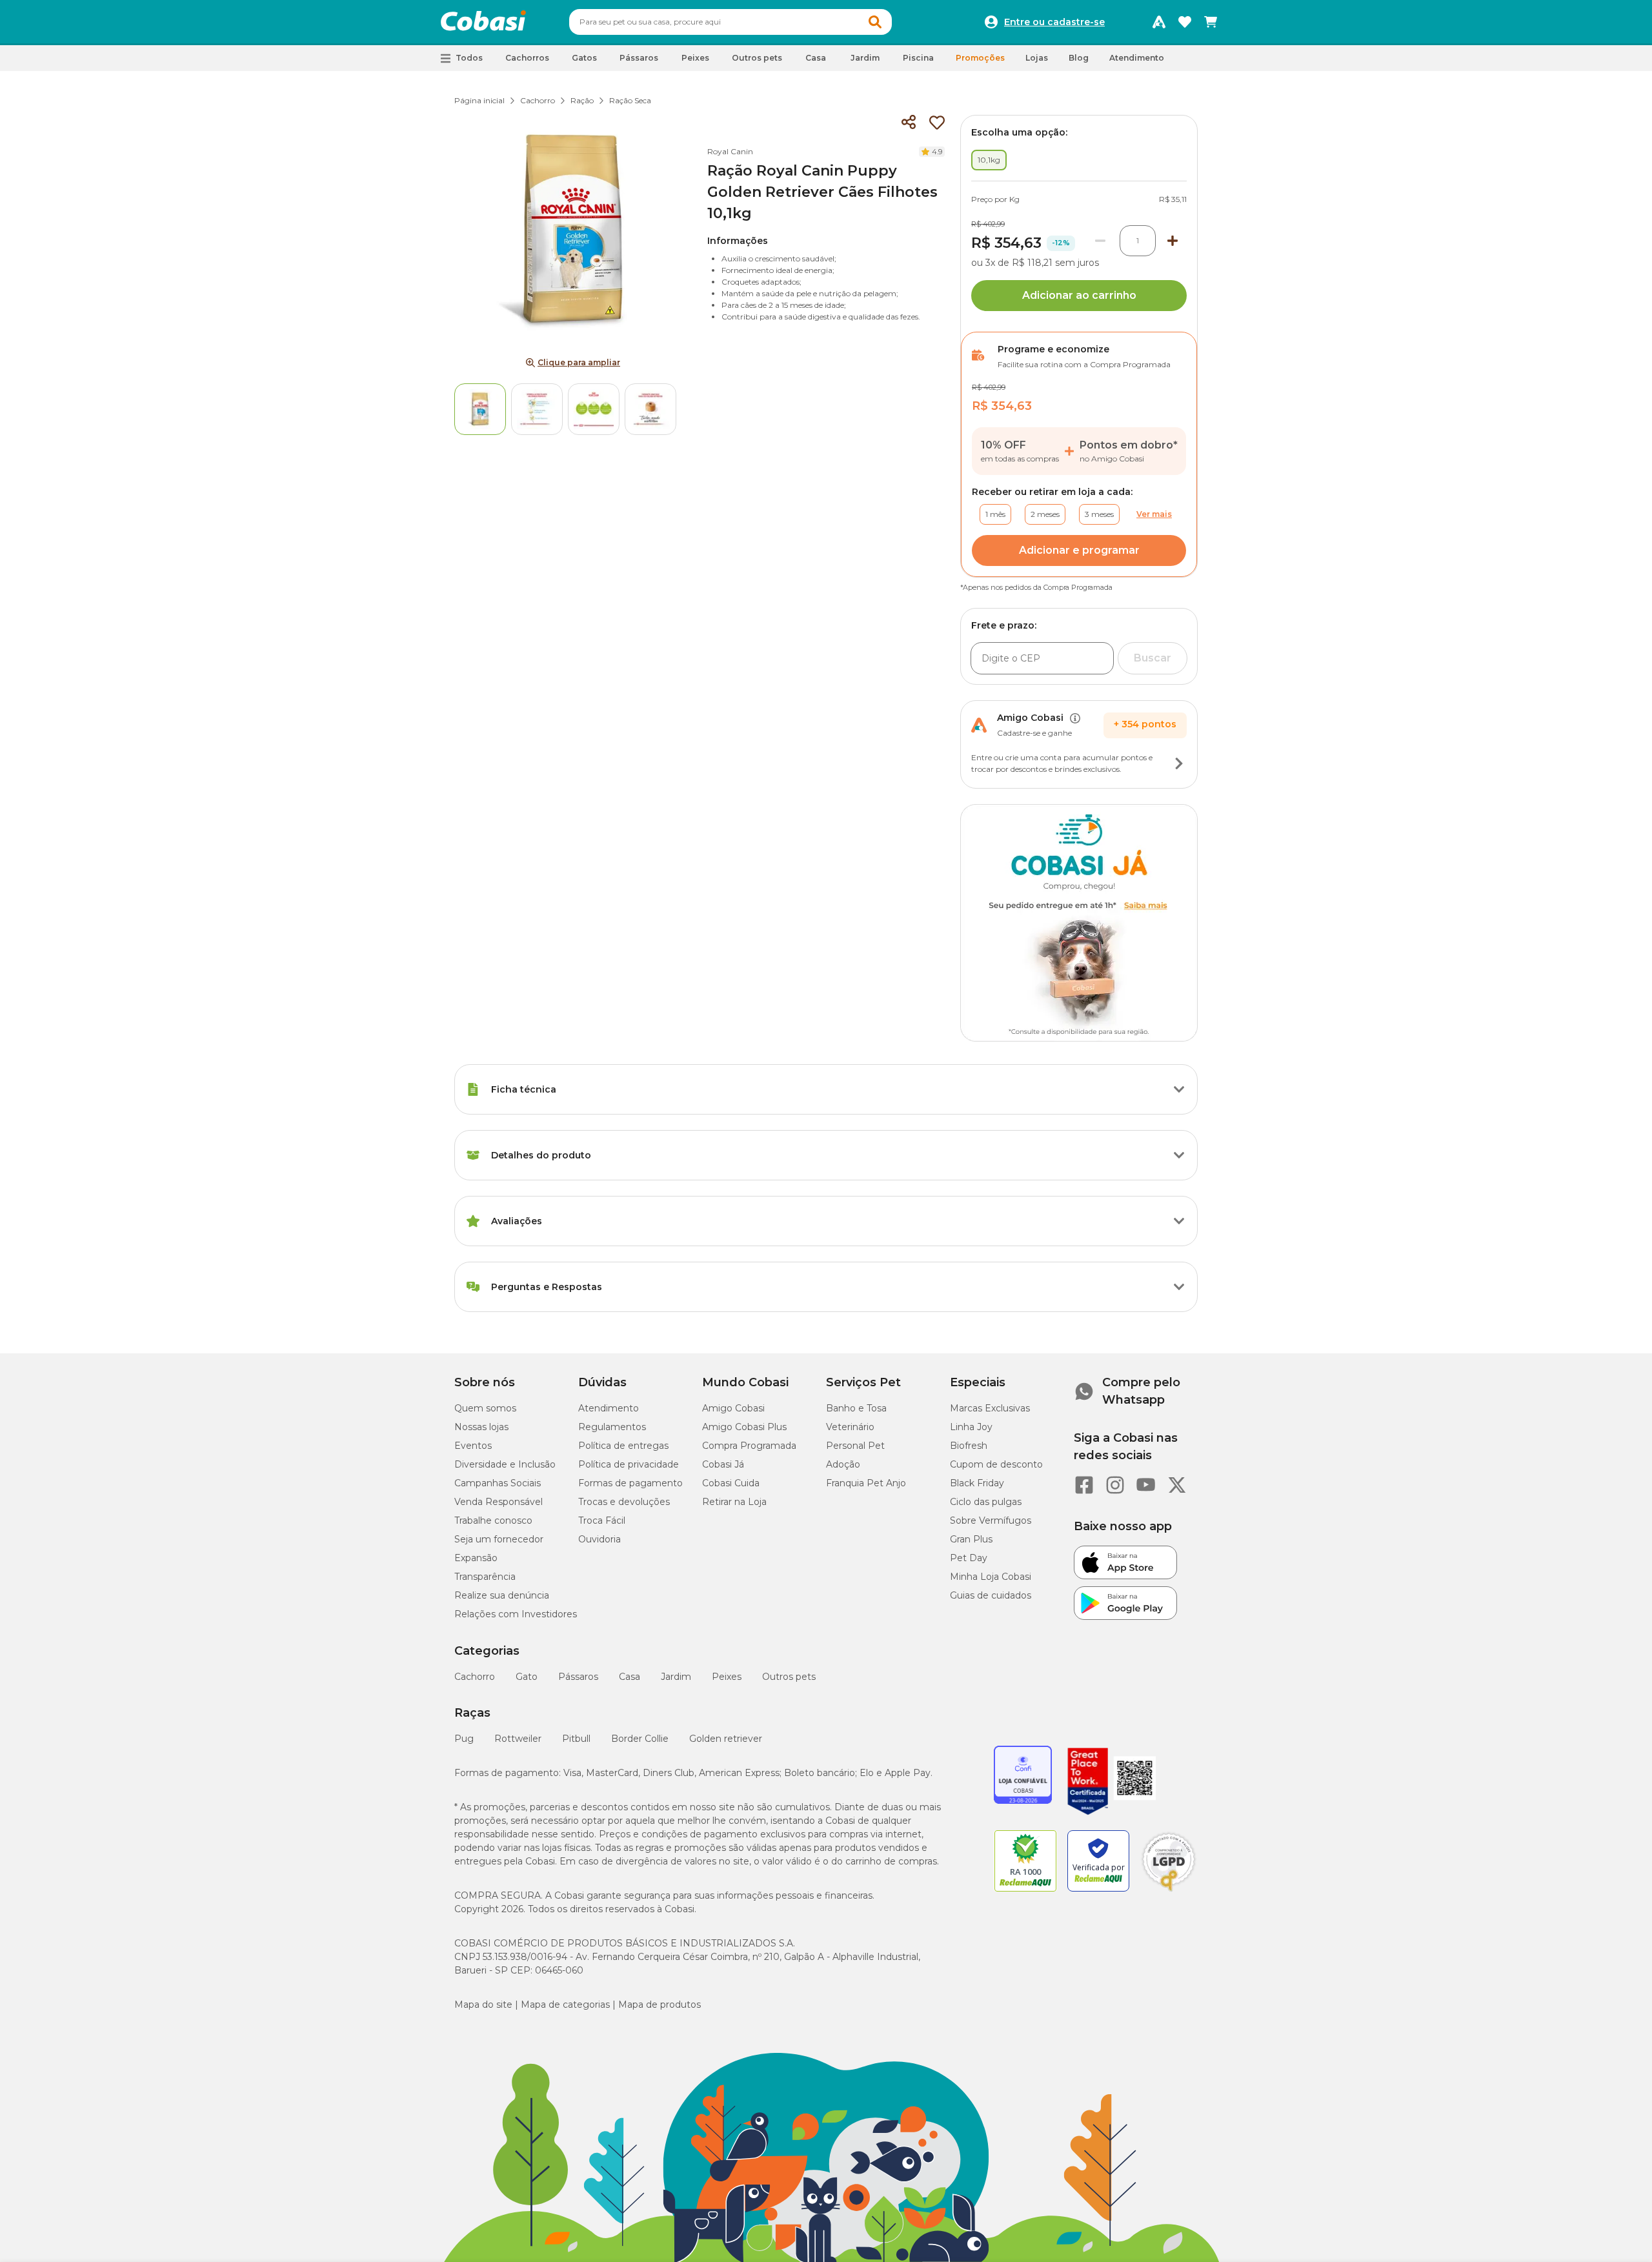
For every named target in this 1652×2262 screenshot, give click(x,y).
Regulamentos (612, 1427)
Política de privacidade (629, 1464)
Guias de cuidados (991, 1595)
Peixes (727, 1677)
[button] (875, 22)
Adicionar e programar (1079, 550)
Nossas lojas (481, 1427)
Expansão (476, 1558)
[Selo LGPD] (1169, 1892)
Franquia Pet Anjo (866, 1483)
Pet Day (969, 1558)
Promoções (980, 58)
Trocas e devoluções (624, 1502)
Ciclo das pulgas (986, 1502)
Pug (464, 1739)
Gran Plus (971, 1539)
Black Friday (977, 1483)
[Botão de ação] (1179, 763)
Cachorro (538, 100)
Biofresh (969, 1446)
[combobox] (730, 22)
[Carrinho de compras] (1211, 22)
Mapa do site (483, 2004)
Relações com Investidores (516, 1614)
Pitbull (576, 1739)
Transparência (485, 1577)
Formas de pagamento (630, 1483)
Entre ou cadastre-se (1054, 22)
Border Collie (640, 1739)
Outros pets (789, 1677)
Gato (527, 1677)
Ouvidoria (599, 1539)
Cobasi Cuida (731, 1483)
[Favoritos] (1185, 22)
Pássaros (578, 1677)
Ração (582, 100)
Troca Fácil (602, 1520)
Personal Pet (855, 1446)
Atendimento (1137, 58)
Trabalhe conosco (493, 1520)
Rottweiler (518, 1739)
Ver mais (1154, 514)
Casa (630, 1677)
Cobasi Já (723, 1464)
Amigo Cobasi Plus (744, 1427)
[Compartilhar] (909, 123)
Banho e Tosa (856, 1408)
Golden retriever (726, 1739)
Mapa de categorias (565, 2004)
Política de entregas (623, 1446)
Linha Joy (971, 1427)
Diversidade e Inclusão (505, 1464)
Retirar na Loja (734, 1502)
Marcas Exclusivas (990, 1408)
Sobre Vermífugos (991, 1520)
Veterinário (850, 1427)
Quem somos (485, 1408)
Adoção (843, 1464)
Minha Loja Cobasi (991, 1577)
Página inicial (479, 100)
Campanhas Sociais (498, 1483)
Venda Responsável (499, 1502)
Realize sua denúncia (502, 1595)
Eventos (473, 1446)
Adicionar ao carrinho (1079, 295)
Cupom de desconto (996, 1464)
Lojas (1037, 58)
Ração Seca (630, 100)
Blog (1079, 58)
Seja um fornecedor (499, 1539)
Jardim (676, 1677)
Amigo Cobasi (733, 1408)
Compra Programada (749, 1446)
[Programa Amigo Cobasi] (1159, 22)
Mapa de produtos (660, 2004)
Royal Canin (730, 151)
